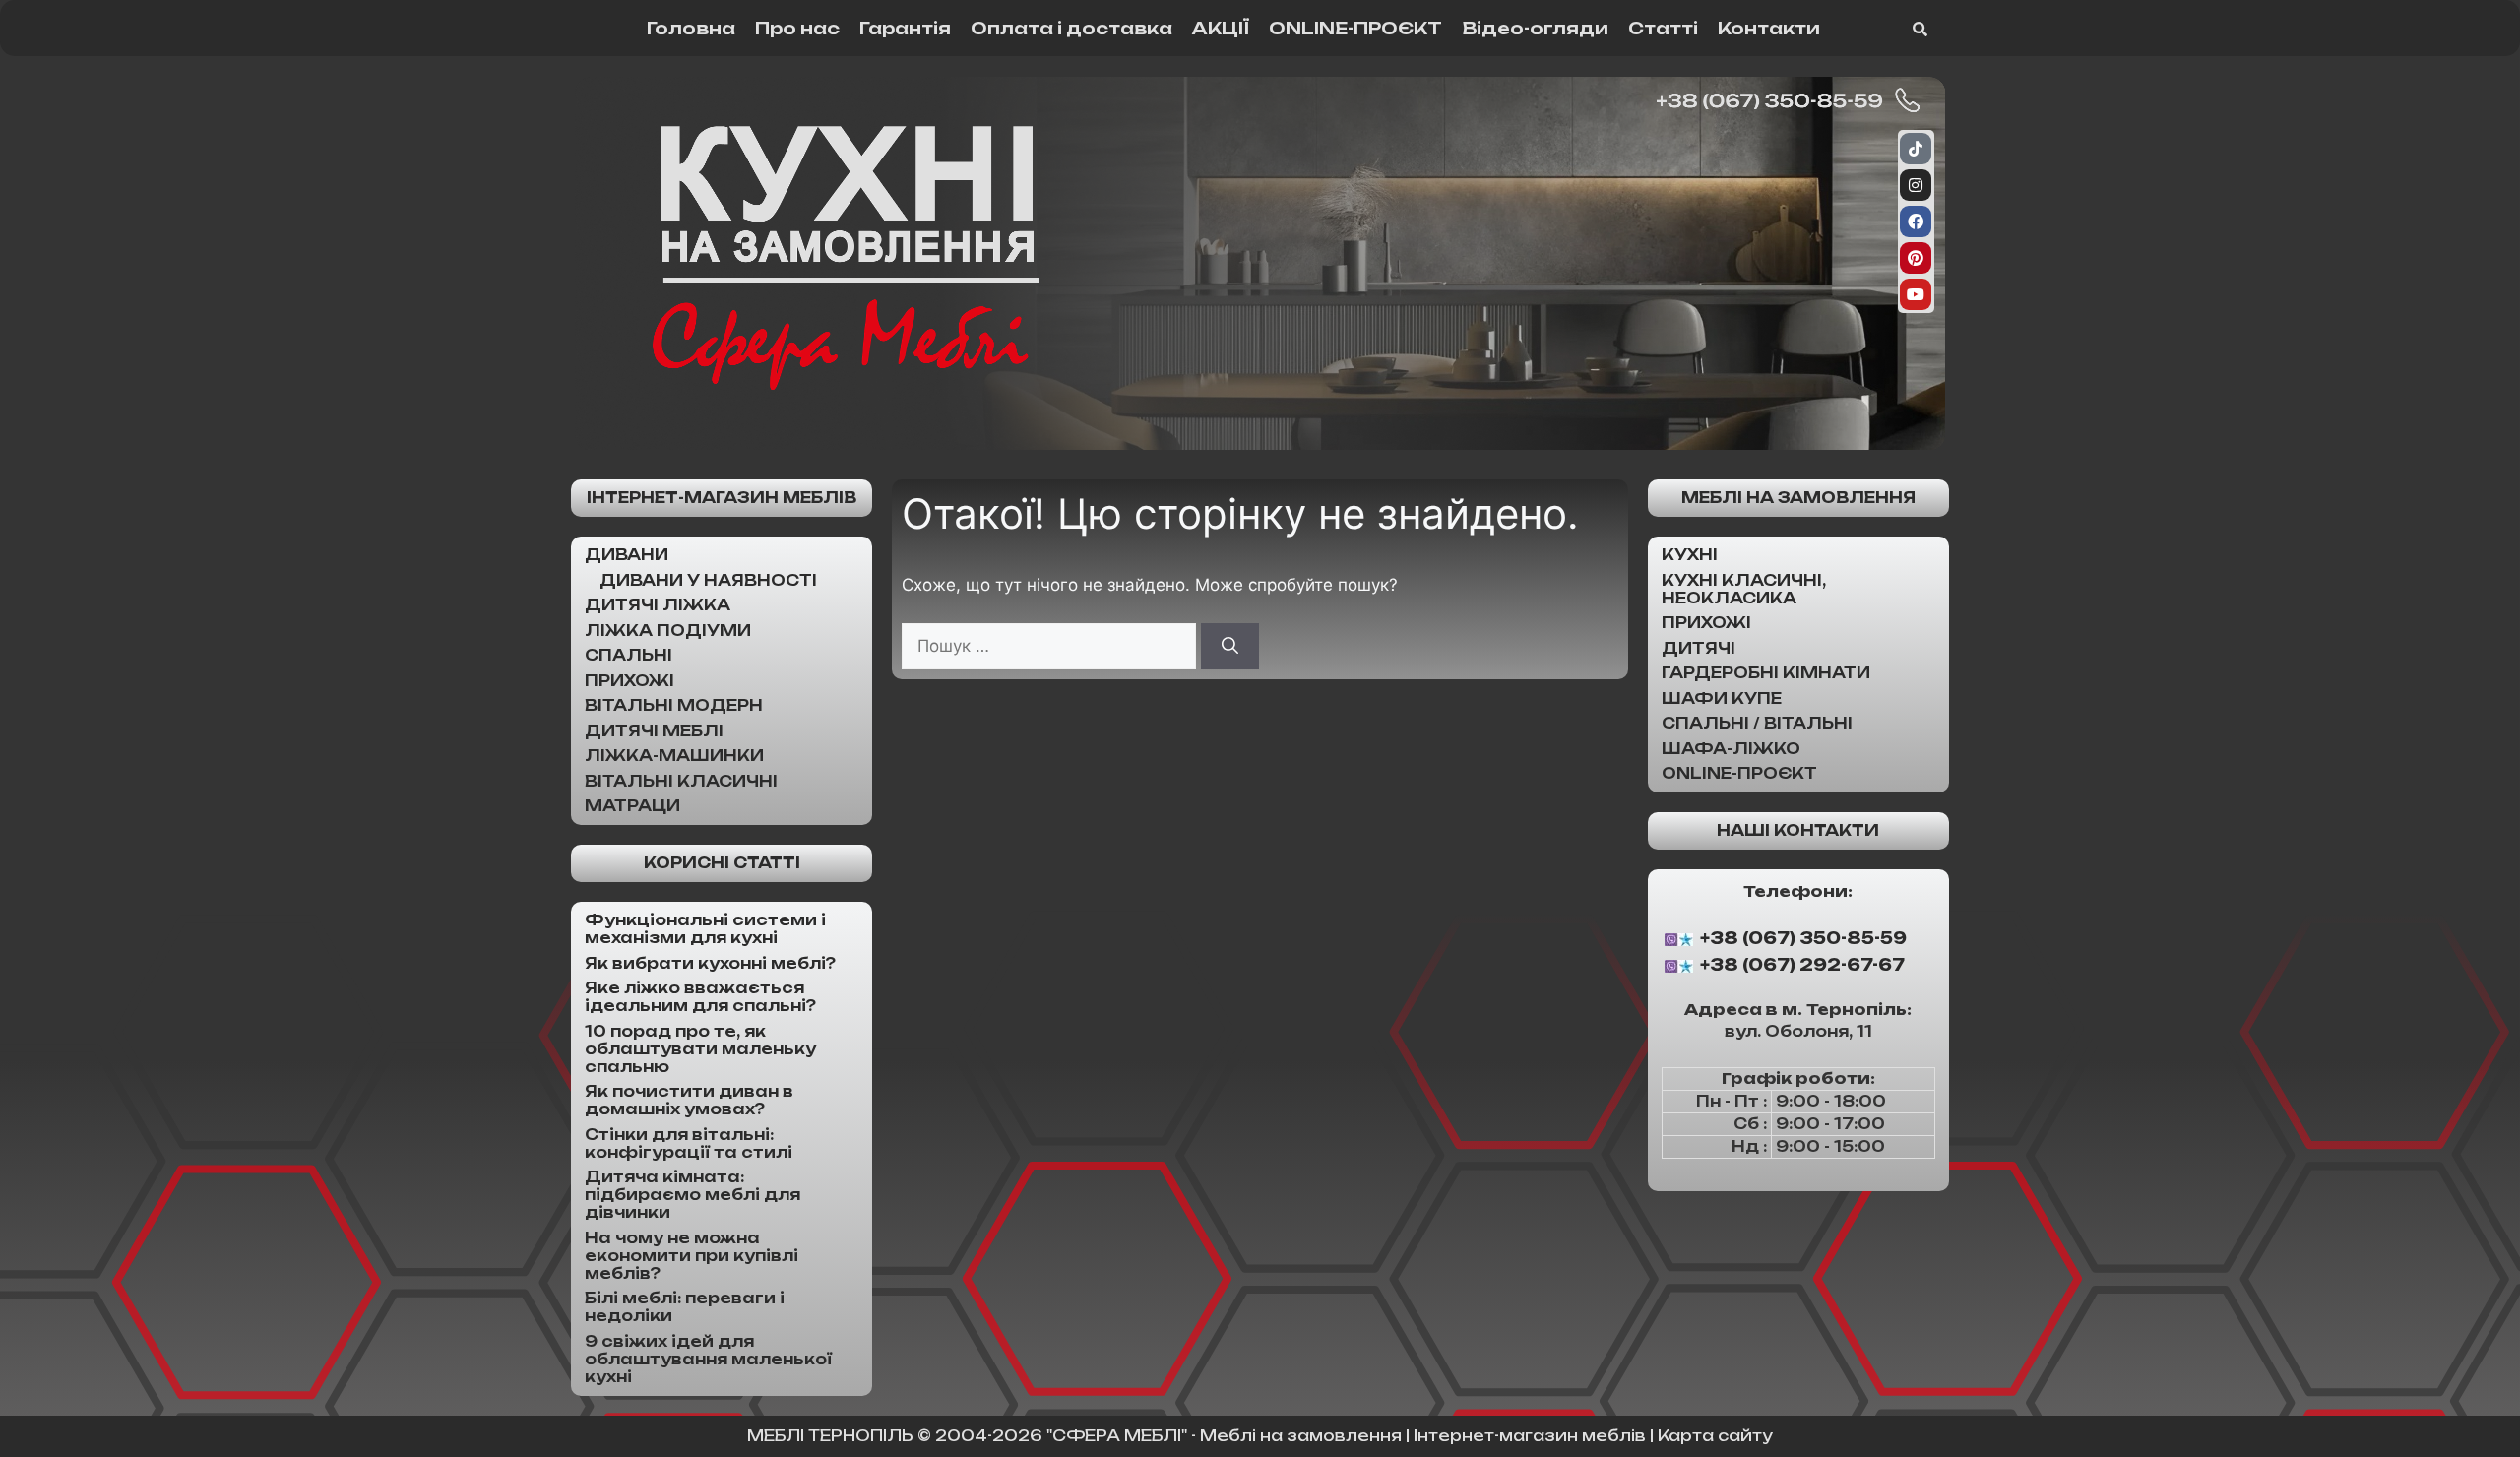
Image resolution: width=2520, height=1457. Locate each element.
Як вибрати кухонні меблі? (710, 963)
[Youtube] (1916, 294)
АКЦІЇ (1221, 28)
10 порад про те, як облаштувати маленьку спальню (700, 1049)
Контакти (1769, 28)
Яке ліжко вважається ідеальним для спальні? (700, 997)
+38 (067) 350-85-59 (1803, 938)
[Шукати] (1230, 647)
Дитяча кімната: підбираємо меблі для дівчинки (693, 1195)
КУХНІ (1690, 555)
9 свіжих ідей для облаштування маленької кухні (708, 1359)
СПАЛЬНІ (629, 655)
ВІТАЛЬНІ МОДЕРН (674, 705)
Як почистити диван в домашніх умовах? (689, 1100)
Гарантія (905, 28)
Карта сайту (1715, 1436)
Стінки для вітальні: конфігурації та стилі (689, 1143)
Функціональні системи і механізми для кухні (705, 929)
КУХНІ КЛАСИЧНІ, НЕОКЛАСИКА (1744, 589)
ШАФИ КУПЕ (1722, 698)
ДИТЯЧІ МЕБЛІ (654, 731)
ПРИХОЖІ (630, 681)
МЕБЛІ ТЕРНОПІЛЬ (830, 1436)
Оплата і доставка (1071, 28)
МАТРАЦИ (632, 806)
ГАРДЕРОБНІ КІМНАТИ (1766, 673)
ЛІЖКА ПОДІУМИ (668, 631)
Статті (1663, 28)
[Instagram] (1916, 185)
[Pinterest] (1916, 258)
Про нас (797, 28)
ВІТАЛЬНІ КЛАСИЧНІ (681, 781)
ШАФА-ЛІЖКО (1731, 749)
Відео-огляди (1535, 28)
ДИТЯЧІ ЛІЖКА (658, 605)
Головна (691, 28)
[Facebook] (1916, 222)
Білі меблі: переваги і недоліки (685, 1307)
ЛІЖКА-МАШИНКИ (674, 756)
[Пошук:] (1051, 646)
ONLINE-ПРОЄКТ (1355, 28)
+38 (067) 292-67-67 (1802, 966)
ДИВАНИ (627, 555)
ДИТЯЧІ (1699, 648)
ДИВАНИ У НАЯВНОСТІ (708, 580)
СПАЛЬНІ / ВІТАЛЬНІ (1757, 723)
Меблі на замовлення (1798, 498)
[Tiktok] (1916, 149)
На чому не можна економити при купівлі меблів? (692, 1256)
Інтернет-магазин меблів (722, 498)
